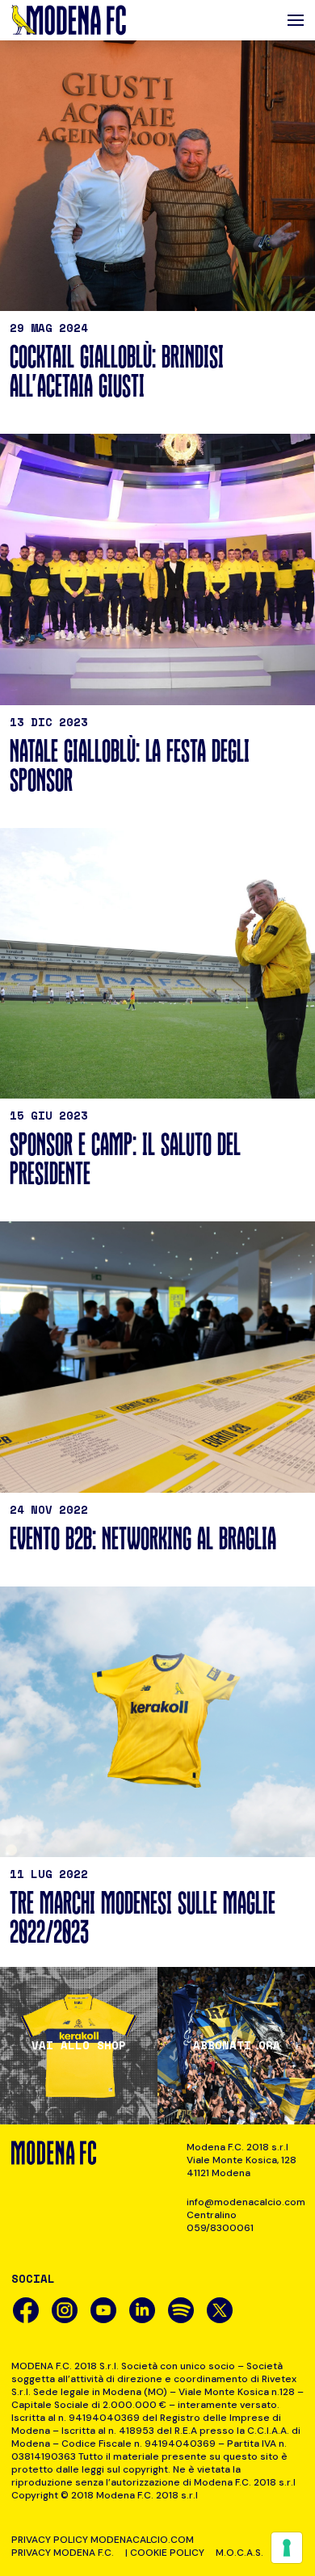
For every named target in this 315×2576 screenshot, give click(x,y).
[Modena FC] (69, 20)
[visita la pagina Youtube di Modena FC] (103, 2310)
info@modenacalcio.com (245, 2202)
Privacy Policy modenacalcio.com (103, 2540)
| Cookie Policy (165, 2553)
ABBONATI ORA (237, 2045)
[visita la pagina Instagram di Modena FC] (65, 2310)
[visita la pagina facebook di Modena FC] (26, 2310)
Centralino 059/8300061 (220, 2221)
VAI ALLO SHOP (79, 2045)
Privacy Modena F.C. (63, 2553)
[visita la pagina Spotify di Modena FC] (181, 2310)
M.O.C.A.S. (239, 2553)
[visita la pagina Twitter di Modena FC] (220, 2310)
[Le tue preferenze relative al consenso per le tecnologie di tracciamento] (287, 2548)
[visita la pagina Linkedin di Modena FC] (142, 2310)
